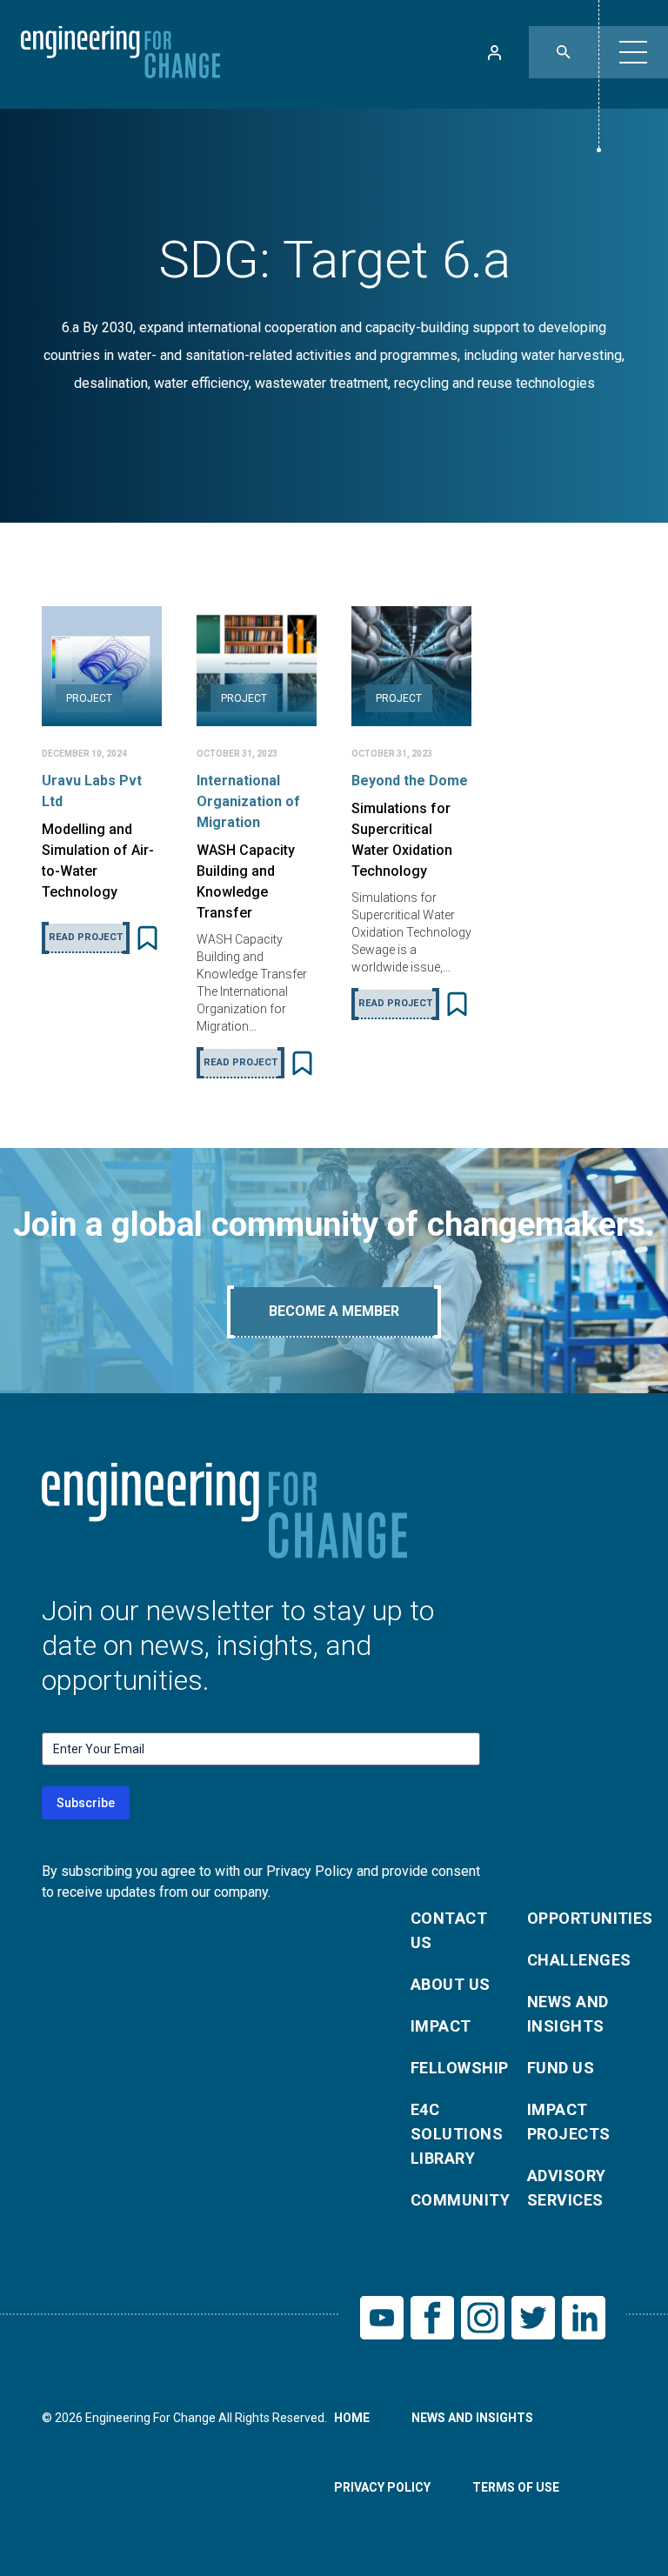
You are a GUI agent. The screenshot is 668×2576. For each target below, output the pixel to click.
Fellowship (458, 2068)
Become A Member (334, 1311)
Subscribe (86, 1803)
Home (352, 2418)
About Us (451, 1984)
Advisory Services (567, 2188)
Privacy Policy (382, 2487)
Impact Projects (569, 2122)
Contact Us (449, 1930)
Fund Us (561, 2068)
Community (458, 2200)
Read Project (86, 937)
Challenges (575, 1960)
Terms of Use (516, 2487)
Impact (441, 2026)
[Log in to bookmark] (147, 938)
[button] (633, 52)
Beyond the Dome (410, 781)
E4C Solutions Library (457, 2134)
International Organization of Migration (248, 801)
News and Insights (568, 2014)
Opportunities (575, 1918)
